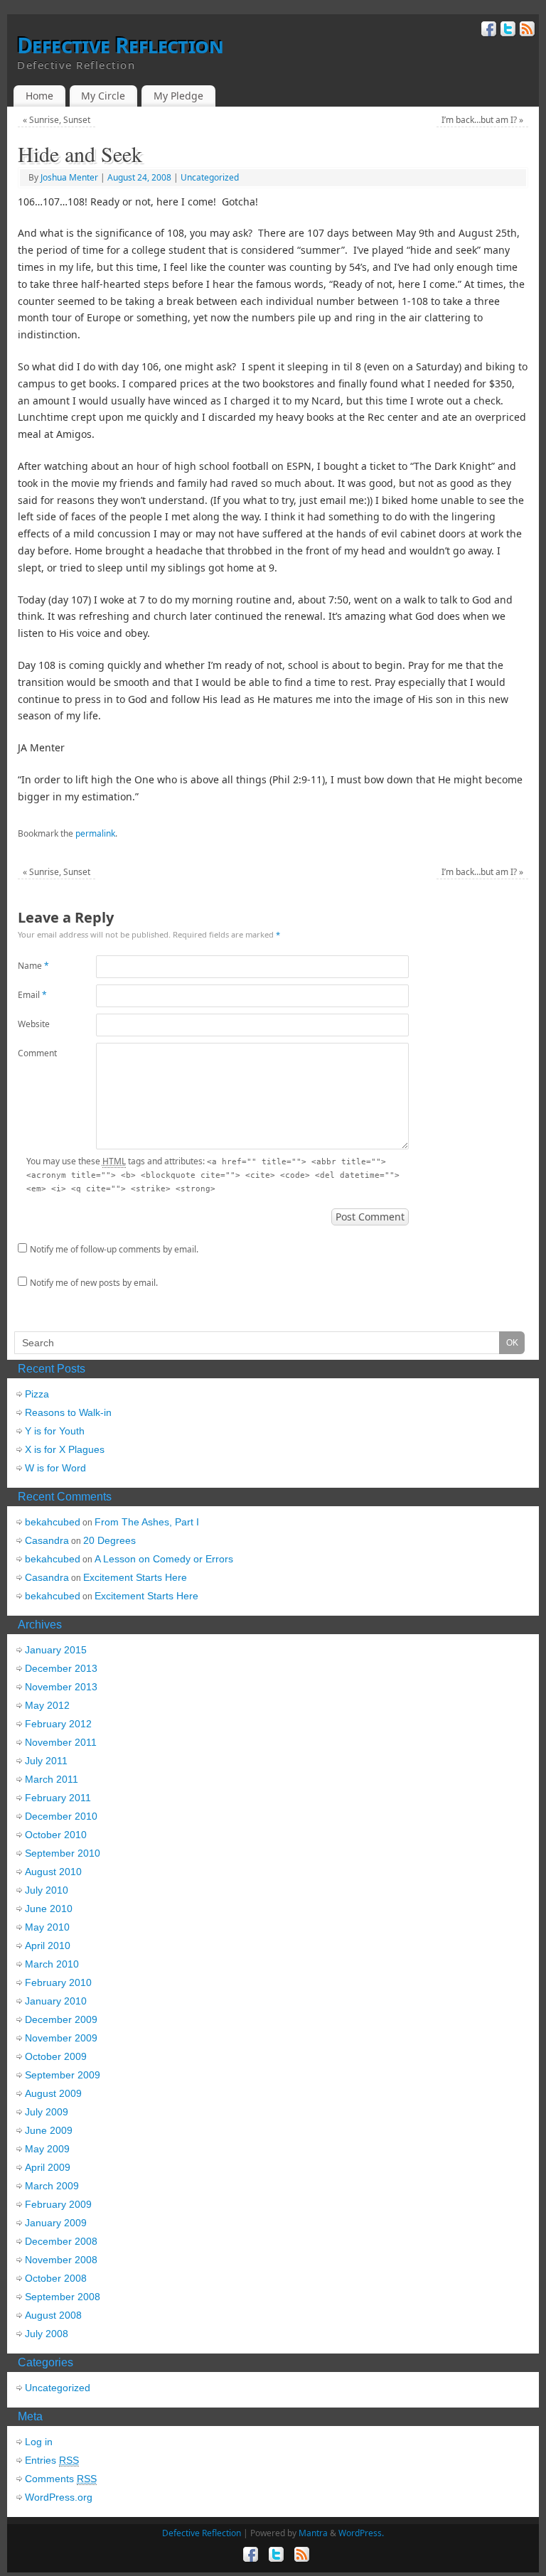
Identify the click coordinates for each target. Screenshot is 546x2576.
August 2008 (53, 2315)
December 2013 (61, 1668)
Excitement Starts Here (135, 1577)
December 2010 (61, 1816)
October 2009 (56, 2056)
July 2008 (47, 2334)
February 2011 (58, 1798)
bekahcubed (53, 1522)
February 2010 (58, 1982)
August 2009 (53, 2093)
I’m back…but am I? (482, 120)
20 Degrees (109, 1540)
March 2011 (52, 1779)
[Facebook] (487, 31)
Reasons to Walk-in (68, 1412)
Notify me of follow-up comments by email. (114, 1249)
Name (33, 966)
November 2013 (61, 1687)
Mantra (313, 2533)
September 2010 (63, 1853)
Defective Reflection (120, 45)
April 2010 (48, 1946)
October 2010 (56, 1835)
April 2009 (48, 2167)
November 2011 (61, 1742)
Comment (37, 1053)
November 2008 (61, 2260)
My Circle (103, 96)
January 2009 (56, 2223)
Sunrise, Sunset (57, 120)
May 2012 (47, 1705)
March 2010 (52, 1964)
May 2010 (47, 1927)
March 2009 (52, 2186)
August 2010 (53, 1872)
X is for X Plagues (65, 1449)
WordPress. (361, 2533)
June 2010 (49, 1909)
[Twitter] (507, 31)
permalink (95, 833)
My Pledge (178, 96)
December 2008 (61, 2241)
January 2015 (56, 1650)
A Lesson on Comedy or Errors (164, 1559)
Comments (61, 2479)
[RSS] (526, 31)
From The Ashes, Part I (147, 1522)
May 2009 (47, 2149)
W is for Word (55, 1468)
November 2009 (61, 2038)
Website (34, 1024)
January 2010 (56, 2001)
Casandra (47, 1540)
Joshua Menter (69, 177)
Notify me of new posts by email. (94, 1283)
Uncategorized (210, 177)
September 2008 (63, 2297)
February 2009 (58, 2204)
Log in (39, 2442)
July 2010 (47, 1890)
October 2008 (56, 2278)
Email (32, 995)
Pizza (37, 1394)
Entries (52, 2460)
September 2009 (63, 2075)
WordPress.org (59, 2497)
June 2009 (49, 2130)
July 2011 (46, 1761)
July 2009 (47, 2112)
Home (39, 96)
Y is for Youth (55, 1431)
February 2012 (58, 1724)
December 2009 (61, 2019)
